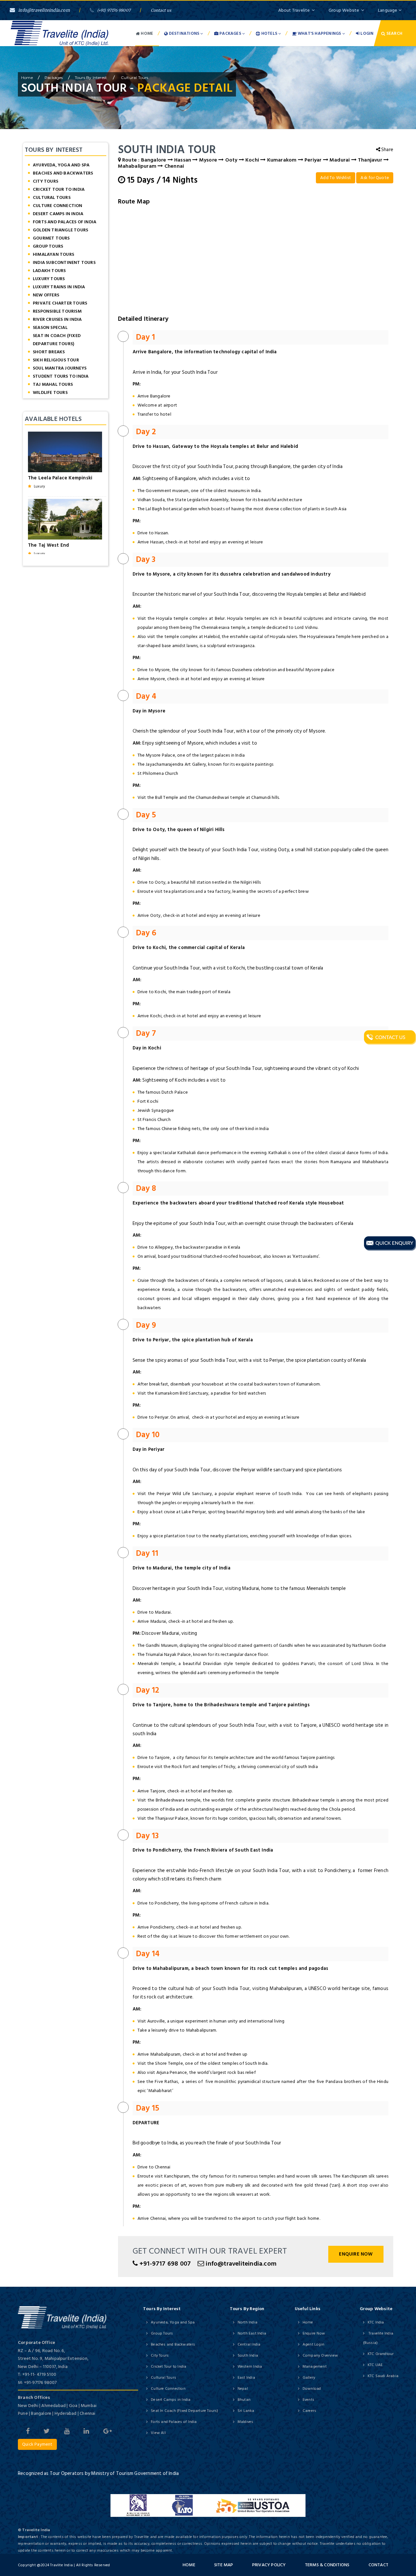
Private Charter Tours (60, 303)
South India (248, 2355)
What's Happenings (319, 33)
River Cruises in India (57, 319)
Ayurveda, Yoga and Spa (61, 165)
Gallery (309, 2378)
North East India (252, 2333)
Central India (249, 2344)
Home (146, 33)
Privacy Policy (269, 2565)
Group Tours (48, 246)
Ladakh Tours (49, 271)
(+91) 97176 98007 (114, 10)
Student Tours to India (61, 376)
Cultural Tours (134, 78)
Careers (309, 2411)
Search (394, 33)
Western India (250, 2367)
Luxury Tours (49, 279)
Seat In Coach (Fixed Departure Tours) (57, 340)
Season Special (50, 327)
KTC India (376, 2322)
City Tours (45, 181)
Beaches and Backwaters (63, 173)
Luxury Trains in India (59, 287)
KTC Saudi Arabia (383, 2376)
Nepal (243, 2389)
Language (388, 10)
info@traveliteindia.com (44, 10)
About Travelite (294, 10)
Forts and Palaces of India (65, 222)
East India (246, 2378)
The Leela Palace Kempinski (60, 478)
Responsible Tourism (57, 311)
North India (247, 2322)
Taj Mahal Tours (53, 384)
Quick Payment (37, 2444)
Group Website (344, 10)
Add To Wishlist (336, 178)
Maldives (246, 2422)
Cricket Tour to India (59, 189)
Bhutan (244, 2400)
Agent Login (313, 2344)
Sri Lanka (246, 2411)
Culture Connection (58, 206)
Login (366, 33)
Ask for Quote (375, 178)
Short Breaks (49, 352)
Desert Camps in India (58, 214)
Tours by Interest (91, 78)
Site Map (224, 2565)
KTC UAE (375, 2365)
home (27, 78)
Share (387, 150)
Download (312, 2389)
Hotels (269, 33)
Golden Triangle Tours (60, 230)
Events (308, 2400)
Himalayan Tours (53, 254)
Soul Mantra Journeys (60, 368)
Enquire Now (356, 2254)
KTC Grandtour (381, 2354)
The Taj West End (48, 545)
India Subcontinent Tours (64, 262)
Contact (378, 2565)
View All (158, 2433)
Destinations (184, 33)
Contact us (161, 10)
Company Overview (320, 2355)
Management (315, 2367)
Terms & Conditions (327, 2565)
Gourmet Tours (51, 238)
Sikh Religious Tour (56, 360)
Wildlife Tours (50, 392)
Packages (230, 33)
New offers (46, 295)
